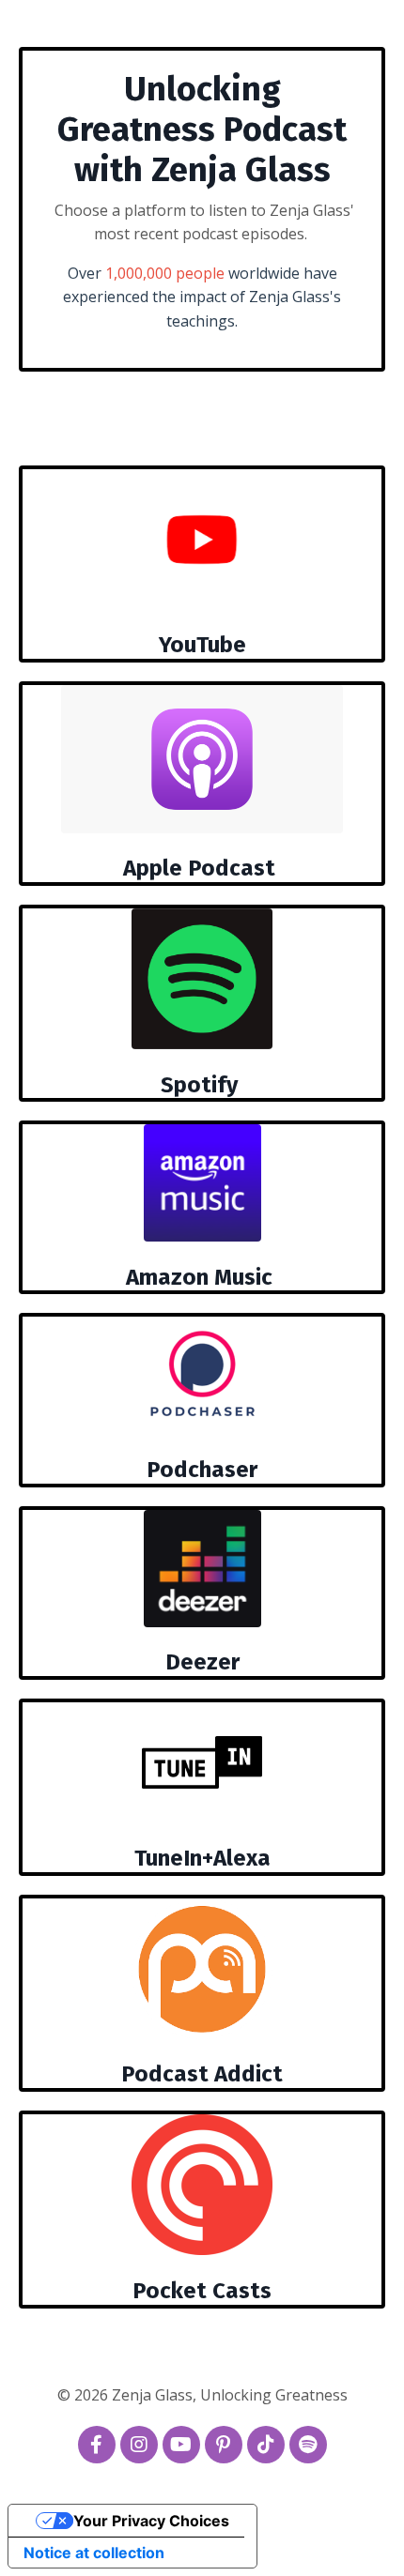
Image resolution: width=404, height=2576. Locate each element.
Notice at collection (94, 2553)
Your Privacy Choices (151, 2521)
